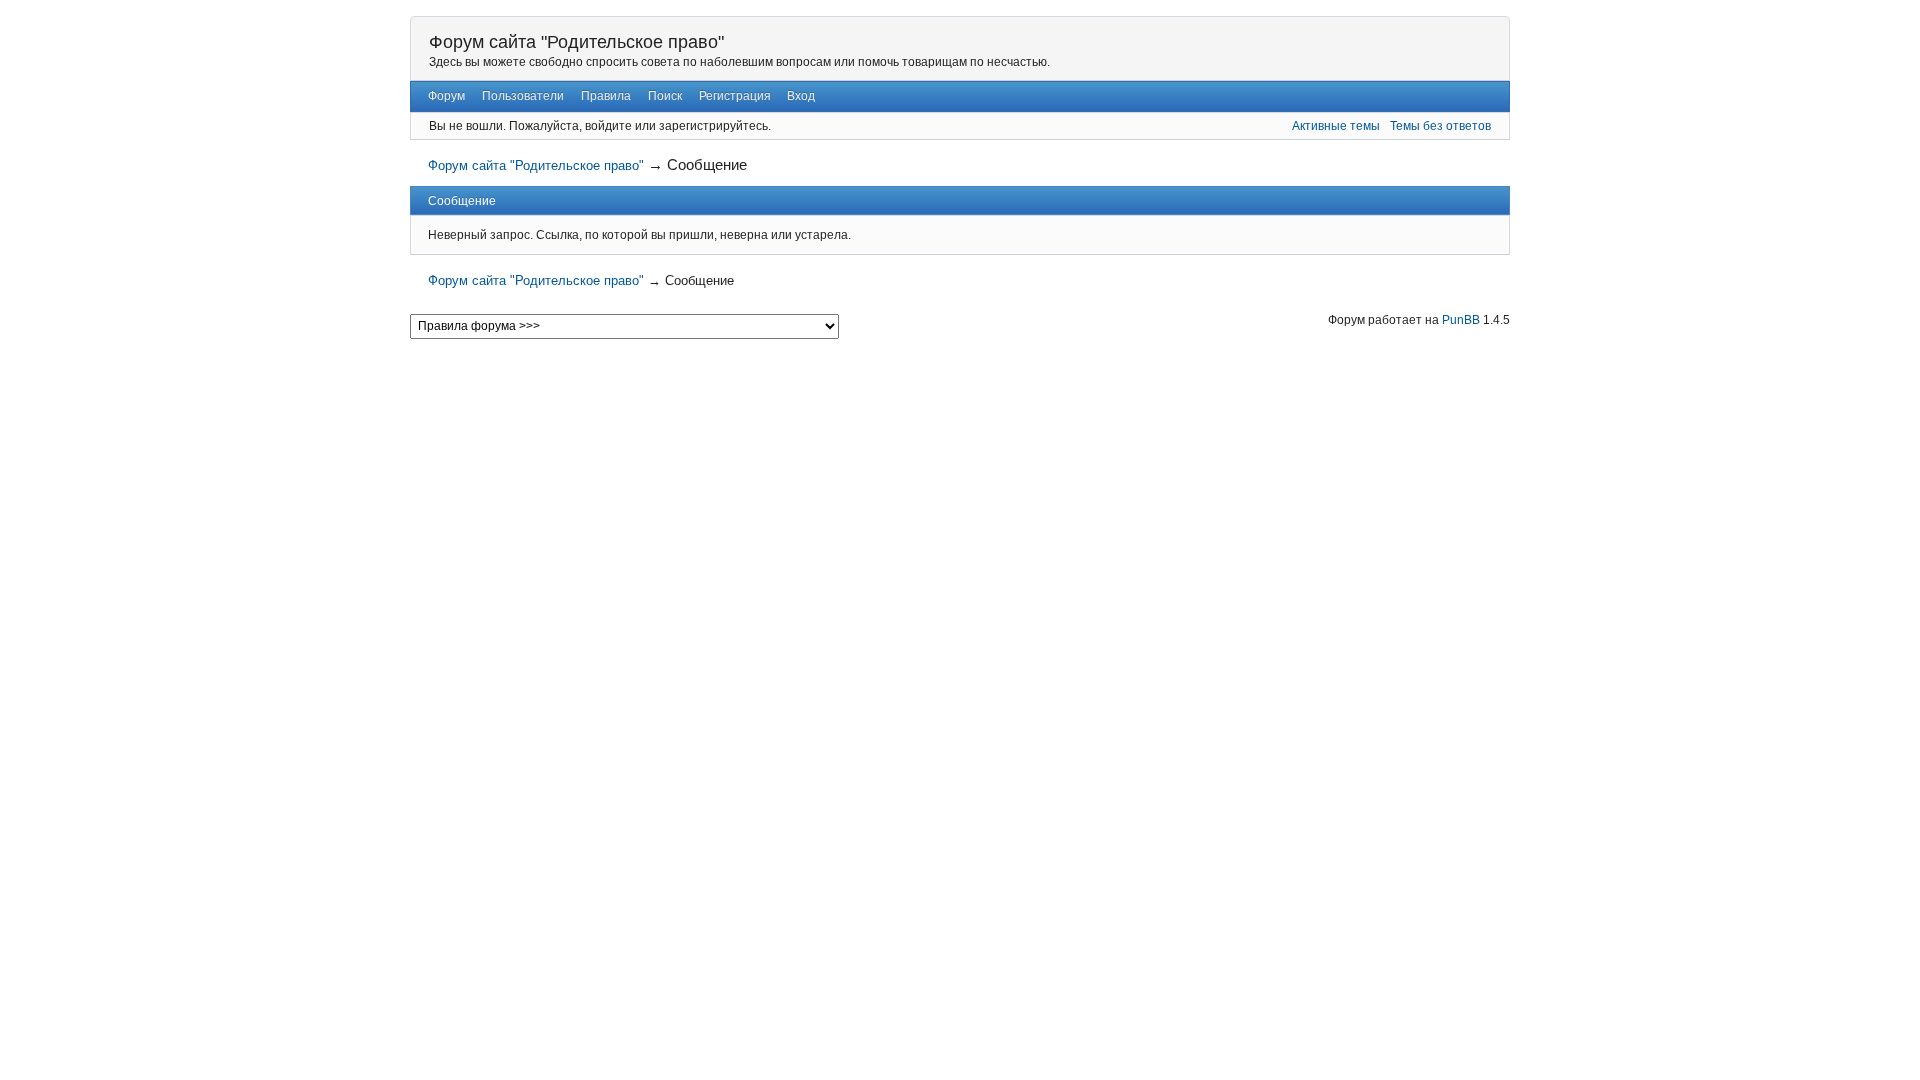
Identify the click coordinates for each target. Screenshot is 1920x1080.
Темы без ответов (1440, 126)
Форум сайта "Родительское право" (576, 42)
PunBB (1461, 320)
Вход (801, 96)
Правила (606, 96)
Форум (446, 96)
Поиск (665, 96)
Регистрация (735, 96)
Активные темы (1336, 126)
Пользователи (523, 96)
